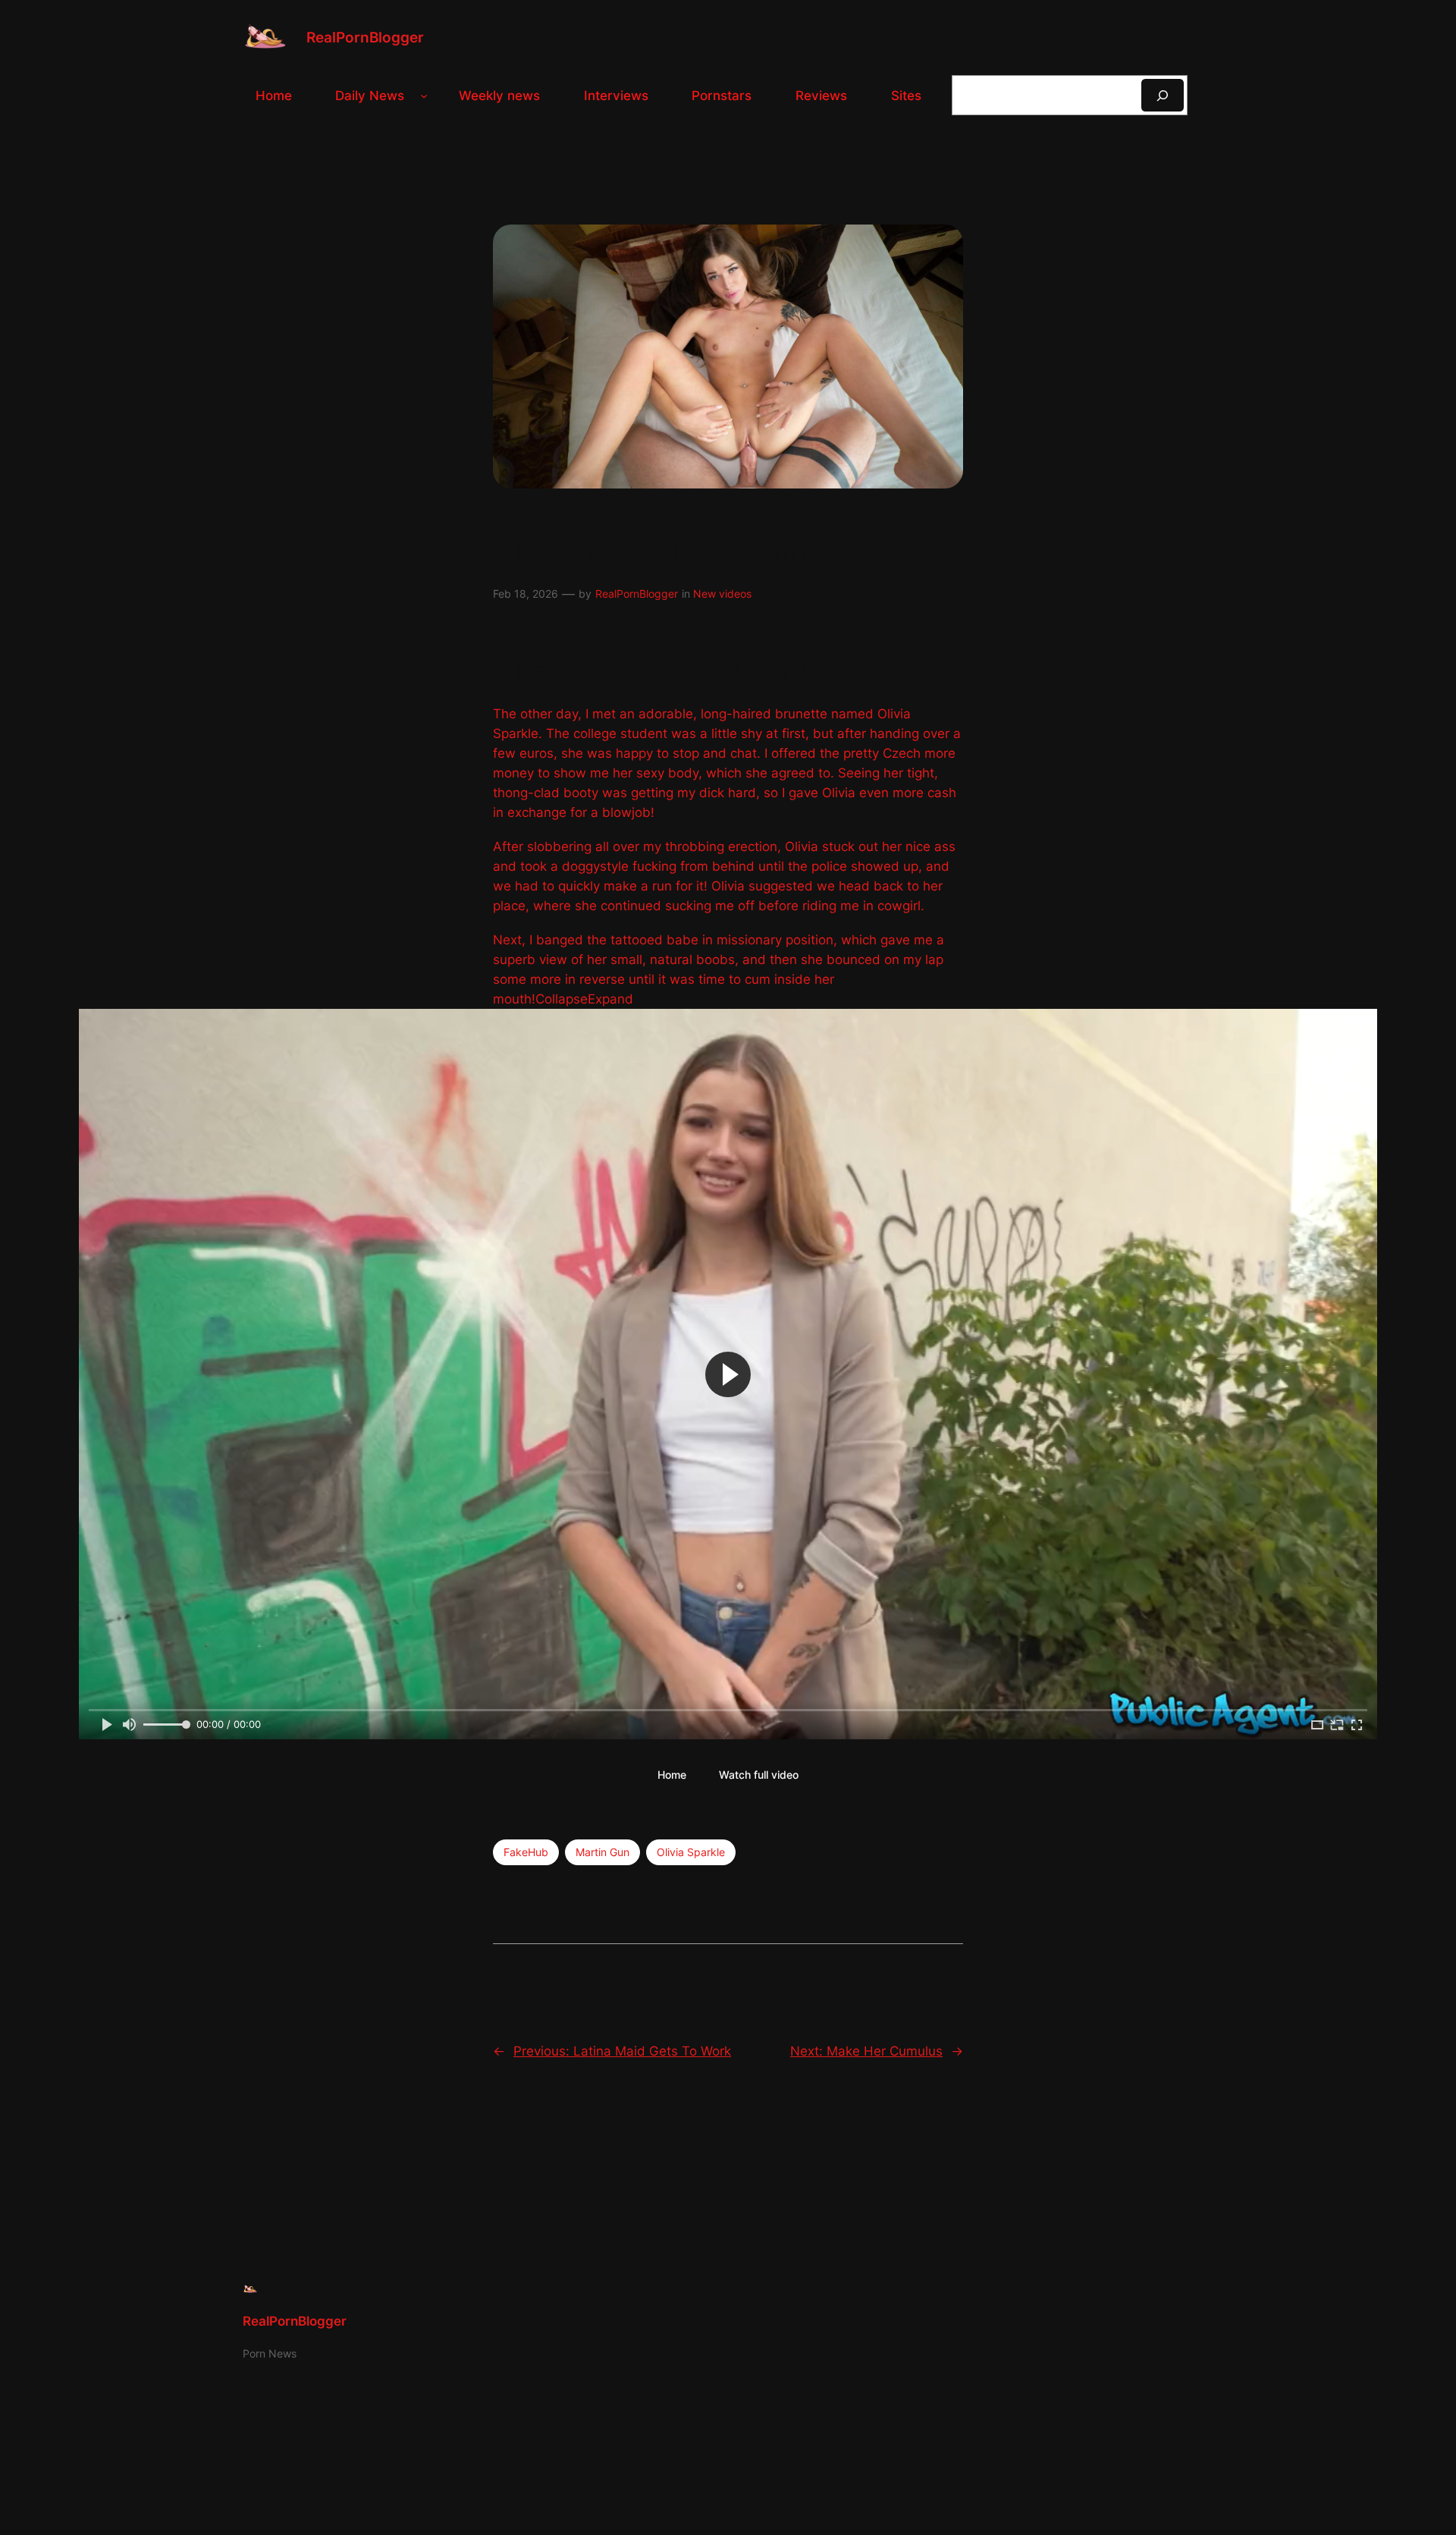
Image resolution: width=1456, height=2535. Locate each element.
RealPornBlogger (365, 37)
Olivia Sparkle (691, 1852)
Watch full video (759, 1775)
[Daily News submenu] (424, 96)
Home (672, 1775)
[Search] (1163, 95)
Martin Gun (602, 1852)
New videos (722, 594)
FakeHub (526, 1852)
